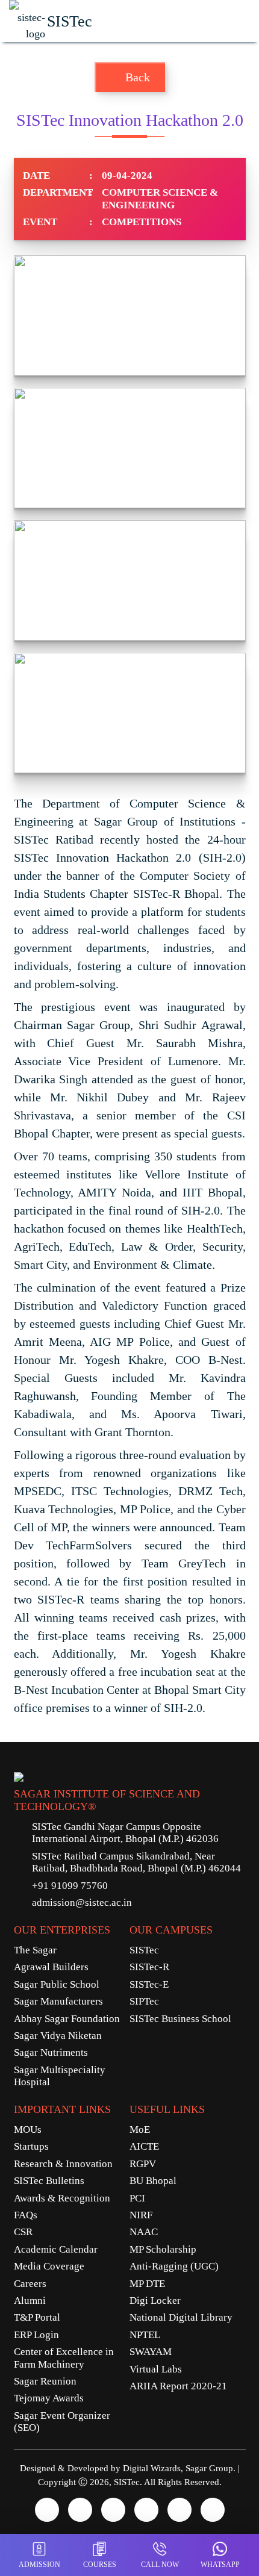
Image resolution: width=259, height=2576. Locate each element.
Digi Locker (155, 2301)
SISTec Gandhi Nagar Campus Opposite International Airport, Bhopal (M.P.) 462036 (125, 1833)
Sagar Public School (57, 1984)
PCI (137, 2198)
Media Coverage (49, 2266)
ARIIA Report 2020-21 (178, 2386)
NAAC (144, 2232)
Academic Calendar (56, 2249)
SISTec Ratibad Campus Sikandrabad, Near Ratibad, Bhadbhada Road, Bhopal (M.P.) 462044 (136, 1862)
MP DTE (147, 2284)
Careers (30, 2284)
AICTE (144, 2146)
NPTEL (145, 2335)
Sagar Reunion (45, 2381)
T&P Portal (37, 2317)
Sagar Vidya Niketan (58, 2036)
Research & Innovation (63, 2164)
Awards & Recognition (62, 2198)
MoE (140, 2130)
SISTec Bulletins (49, 2181)
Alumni (30, 2301)
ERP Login (36, 2335)
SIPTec (144, 2001)
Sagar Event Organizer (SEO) (62, 2422)
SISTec (144, 1950)
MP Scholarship (163, 2249)
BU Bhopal (153, 2181)
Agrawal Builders (51, 1967)
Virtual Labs (156, 2369)
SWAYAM (151, 2352)
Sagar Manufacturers (58, 2001)
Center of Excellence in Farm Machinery (64, 2358)
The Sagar (35, 1950)
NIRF (141, 2215)
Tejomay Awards (49, 2398)
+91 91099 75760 (70, 1886)
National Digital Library (181, 2317)
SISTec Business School (180, 2019)
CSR (23, 2232)
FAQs (26, 2215)
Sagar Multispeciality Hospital (60, 2076)
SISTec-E (149, 1984)
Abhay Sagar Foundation (67, 2019)
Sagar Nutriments (51, 2052)
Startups (31, 2146)
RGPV (143, 2164)
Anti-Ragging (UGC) (174, 2266)
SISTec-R (149, 1967)
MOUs (28, 2130)
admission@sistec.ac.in (82, 1902)
